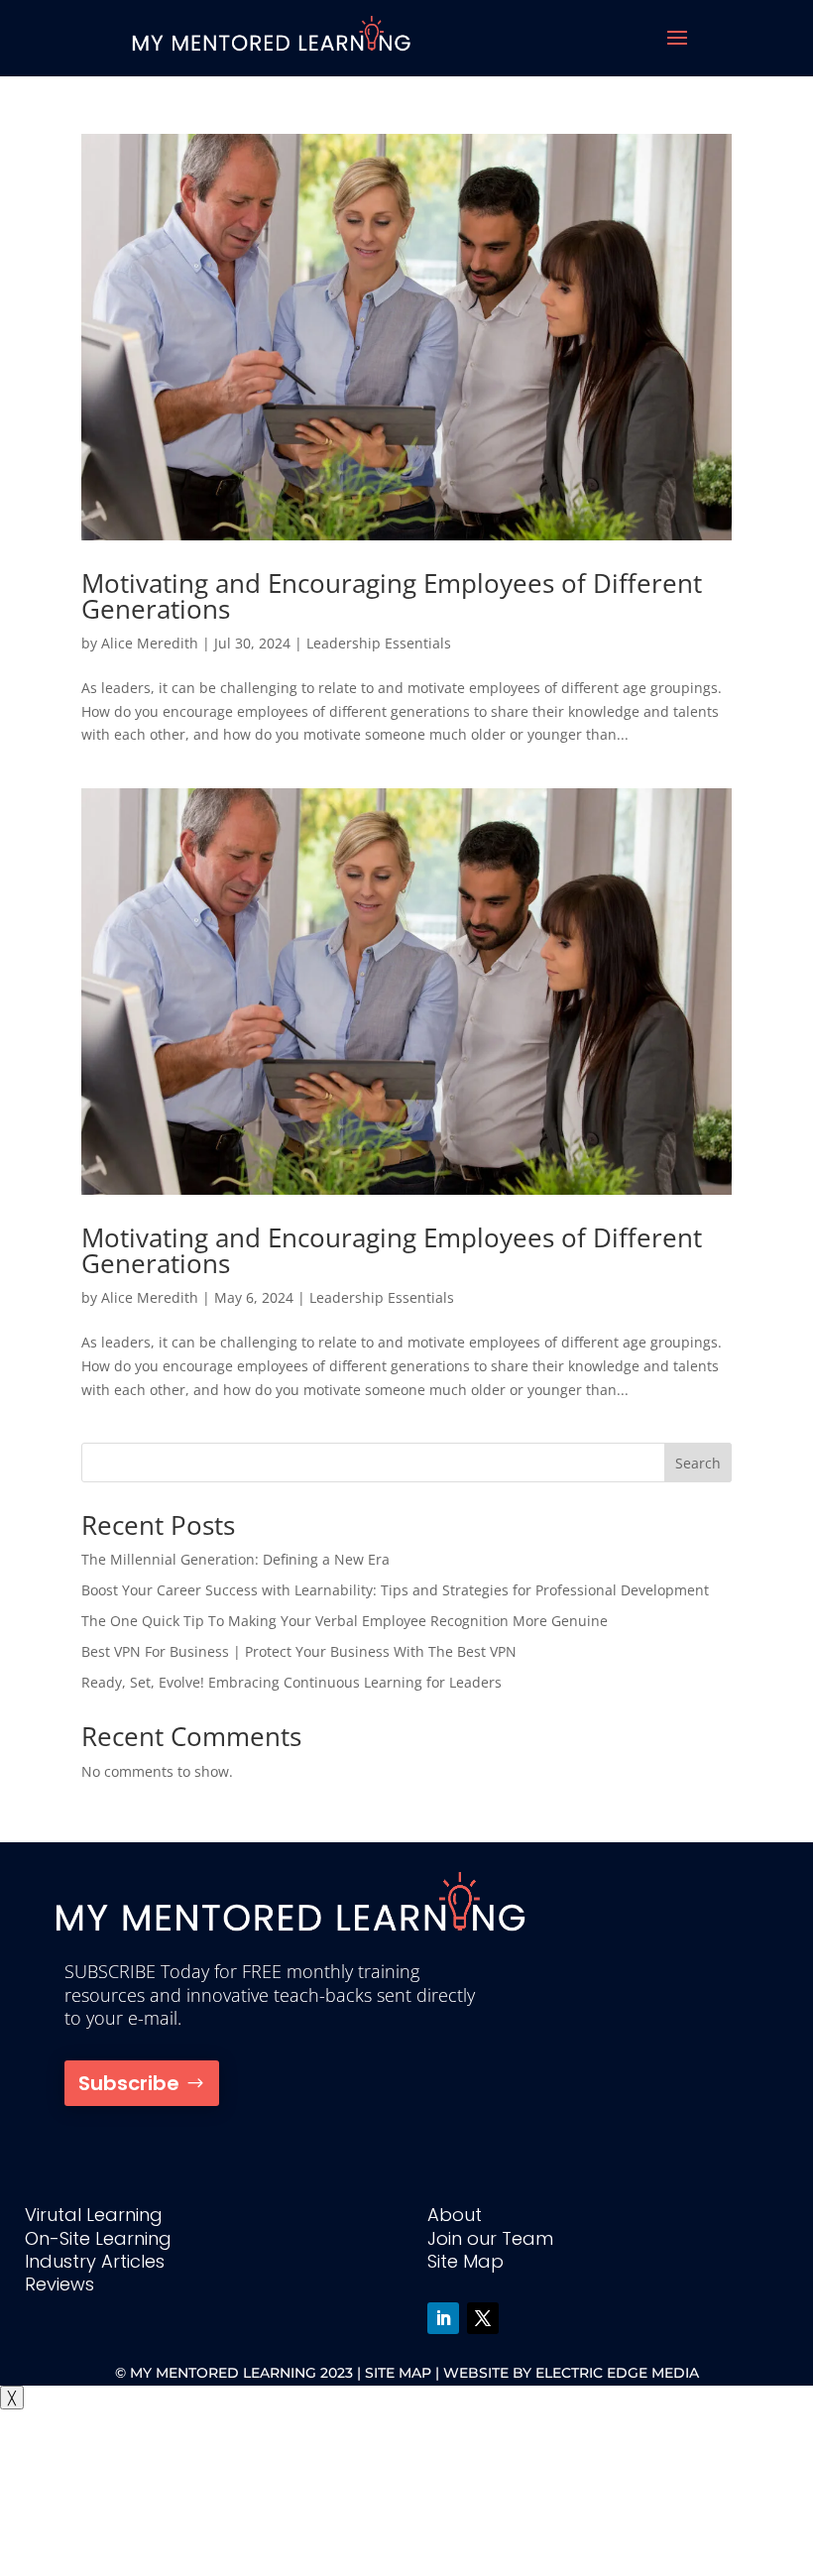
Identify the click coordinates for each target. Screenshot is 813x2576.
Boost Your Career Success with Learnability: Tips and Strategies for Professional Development (395, 1590)
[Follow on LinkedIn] (443, 2318)
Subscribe (129, 2083)
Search (698, 1463)
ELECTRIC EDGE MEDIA (617, 2373)
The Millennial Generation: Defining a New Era (235, 1559)
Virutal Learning (94, 2215)
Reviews (59, 2284)
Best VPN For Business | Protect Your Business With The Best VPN (299, 1651)
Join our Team (490, 2238)
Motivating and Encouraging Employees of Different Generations (392, 596)
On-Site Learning (98, 2238)
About (455, 2215)
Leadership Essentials (379, 643)
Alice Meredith (150, 643)
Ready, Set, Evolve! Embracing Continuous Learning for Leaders (291, 1682)
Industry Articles (95, 2261)
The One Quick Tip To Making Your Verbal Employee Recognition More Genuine (345, 1621)
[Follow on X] (483, 2318)
